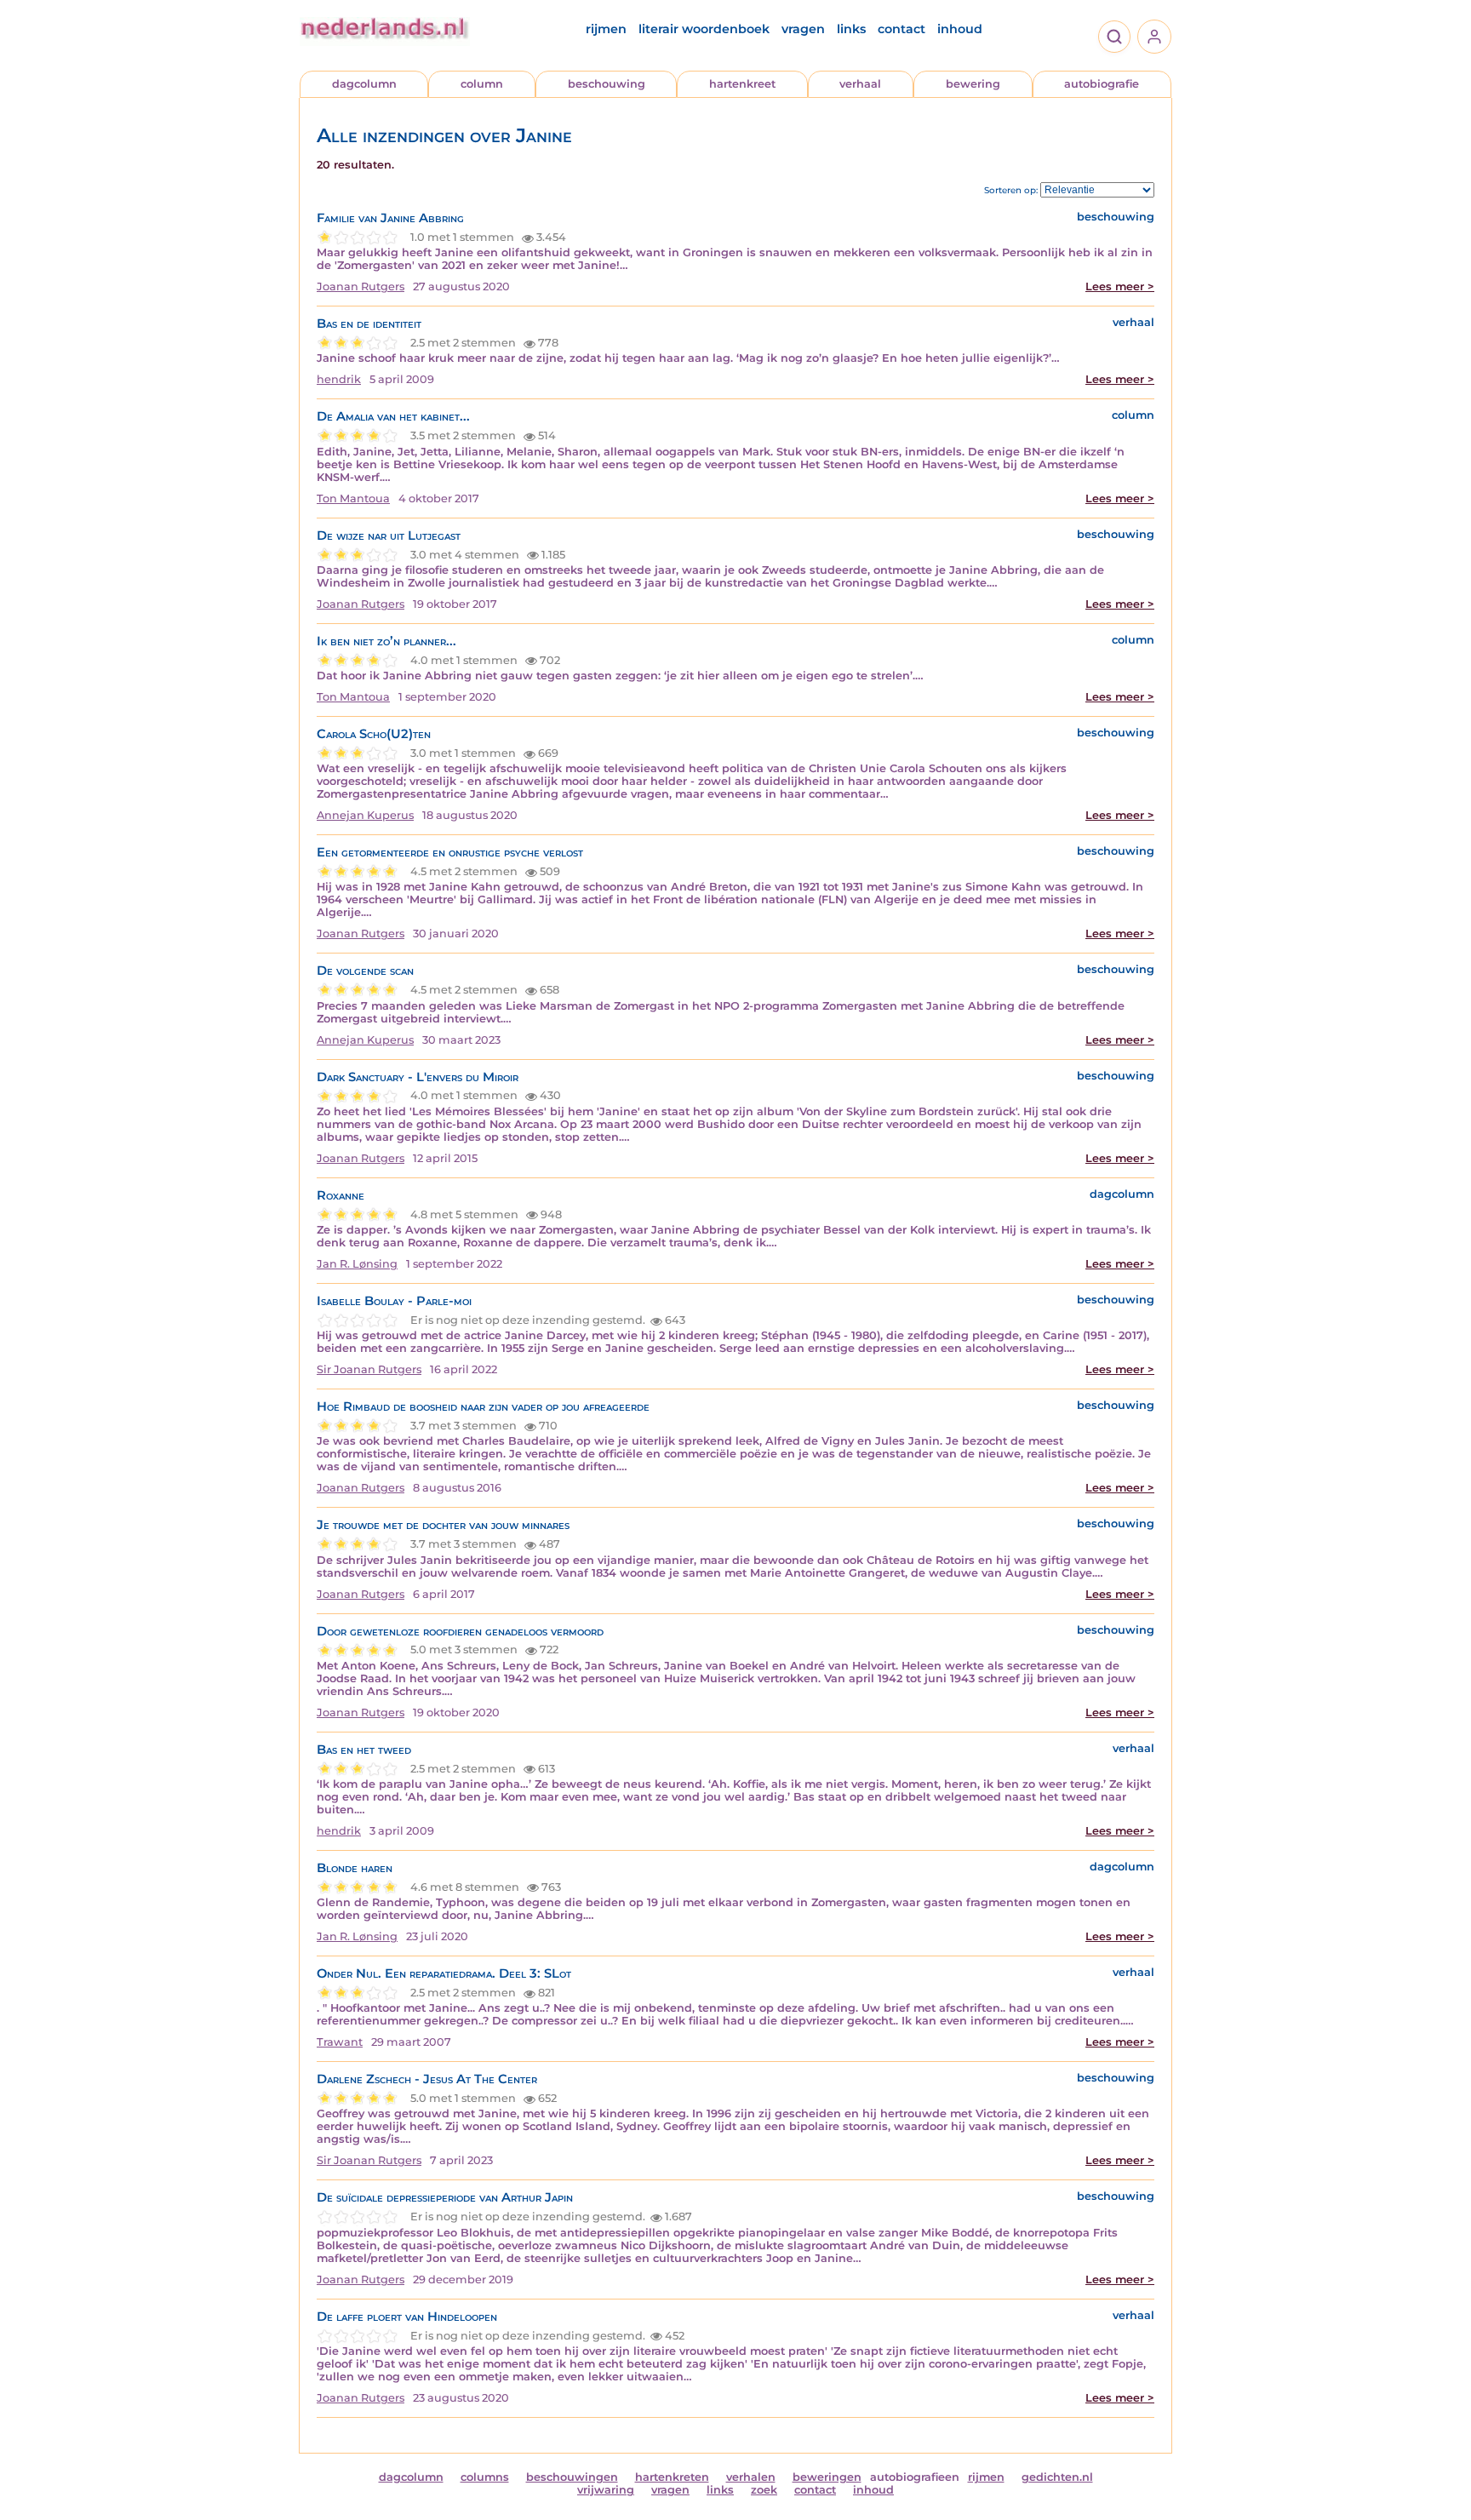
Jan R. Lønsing (357, 1264)
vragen (803, 29)
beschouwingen (572, 2477)
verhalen (751, 2477)
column (482, 84)
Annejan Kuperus (365, 815)
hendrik (339, 379)
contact (901, 29)
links (851, 29)
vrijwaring (606, 2490)
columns (485, 2477)
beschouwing (607, 84)
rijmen (606, 29)
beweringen (827, 2477)
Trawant (340, 2042)
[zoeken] (1114, 37)
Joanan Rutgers (361, 286)
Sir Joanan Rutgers (369, 1369)
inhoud (960, 29)
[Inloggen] (1154, 37)
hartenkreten (672, 2477)
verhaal (860, 84)
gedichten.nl (1057, 2477)
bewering (973, 84)
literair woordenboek (704, 29)
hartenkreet (742, 84)
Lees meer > (1120, 286)
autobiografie (1102, 84)
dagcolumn (364, 84)
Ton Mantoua (353, 498)
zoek (764, 2490)
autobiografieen (915, 2477)
